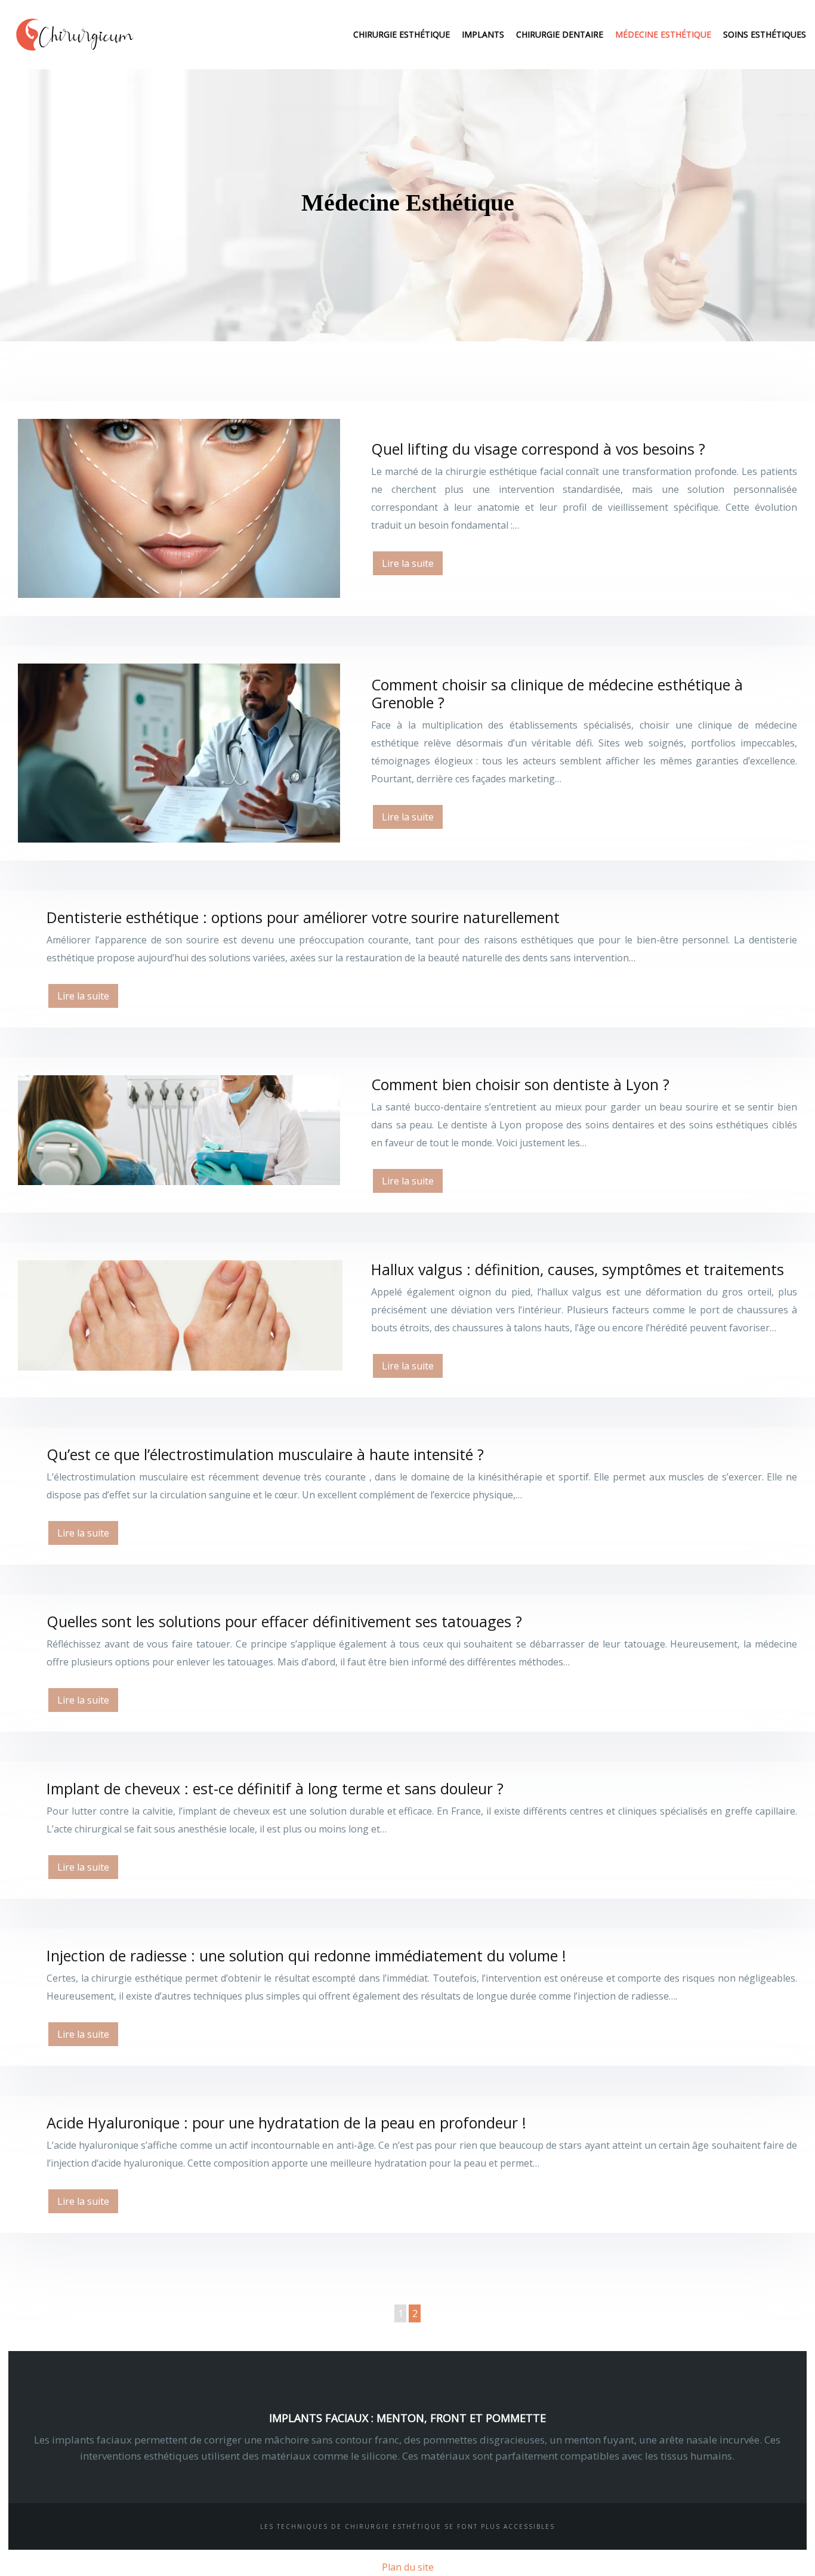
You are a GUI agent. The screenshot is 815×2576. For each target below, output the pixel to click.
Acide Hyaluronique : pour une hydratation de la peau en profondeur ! (286, 2122)
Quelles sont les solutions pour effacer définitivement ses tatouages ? (284, 1621)
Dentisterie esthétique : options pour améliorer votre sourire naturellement (303, 917)
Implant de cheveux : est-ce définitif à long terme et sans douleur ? (275, 1788)
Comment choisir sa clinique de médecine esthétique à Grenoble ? (557, 693)
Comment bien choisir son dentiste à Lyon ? (520, 1084)
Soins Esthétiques (765, 34)
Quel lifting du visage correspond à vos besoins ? (538, 449)
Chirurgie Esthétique (402, 34)
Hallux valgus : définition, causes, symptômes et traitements (578, 1269)
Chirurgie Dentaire (560, 34)
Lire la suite (408, 563)
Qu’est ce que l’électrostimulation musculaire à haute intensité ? (265, 1454)
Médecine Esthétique (663, 34)
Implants (483, 34)
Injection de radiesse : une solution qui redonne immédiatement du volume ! (306, 1955)
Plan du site (408, 2567)
